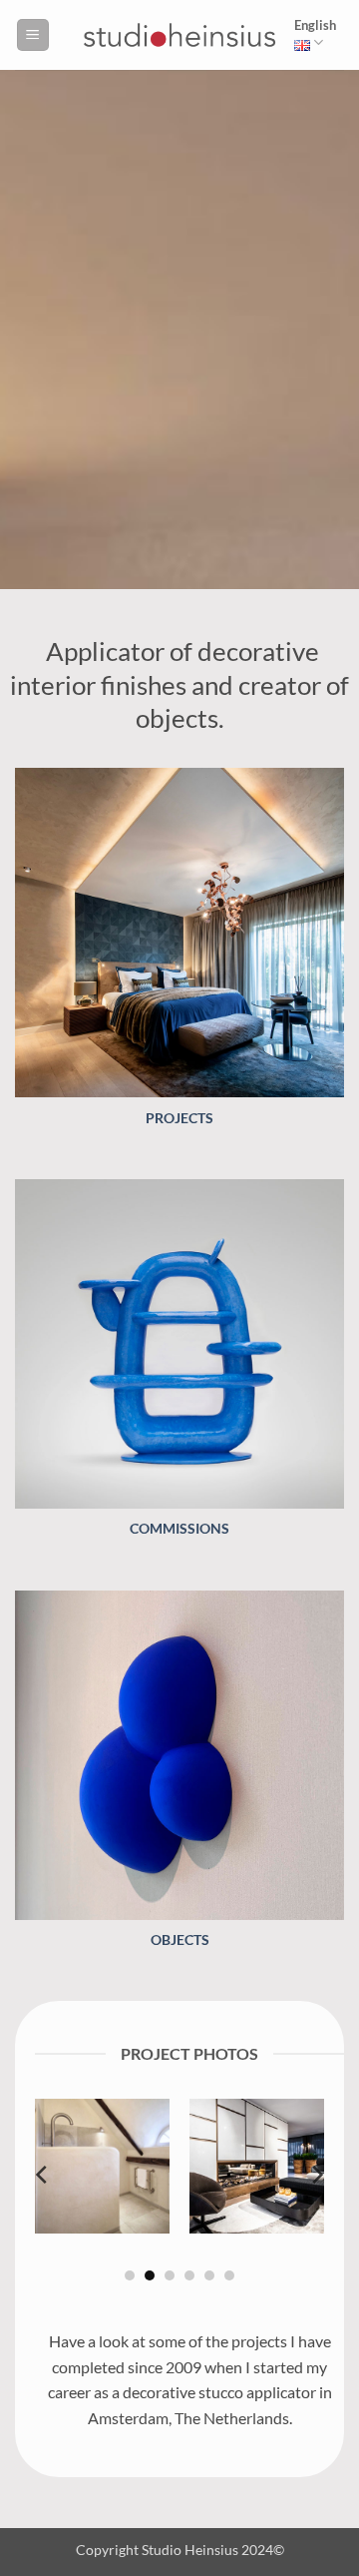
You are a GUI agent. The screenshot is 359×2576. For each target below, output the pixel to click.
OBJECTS (180, 1940)
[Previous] (43, 2175)
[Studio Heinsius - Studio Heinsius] (179, 35)
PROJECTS (179, 1118)
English (315, 25)
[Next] (316, 2175)
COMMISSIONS (179, 1529)
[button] (33, 35)
